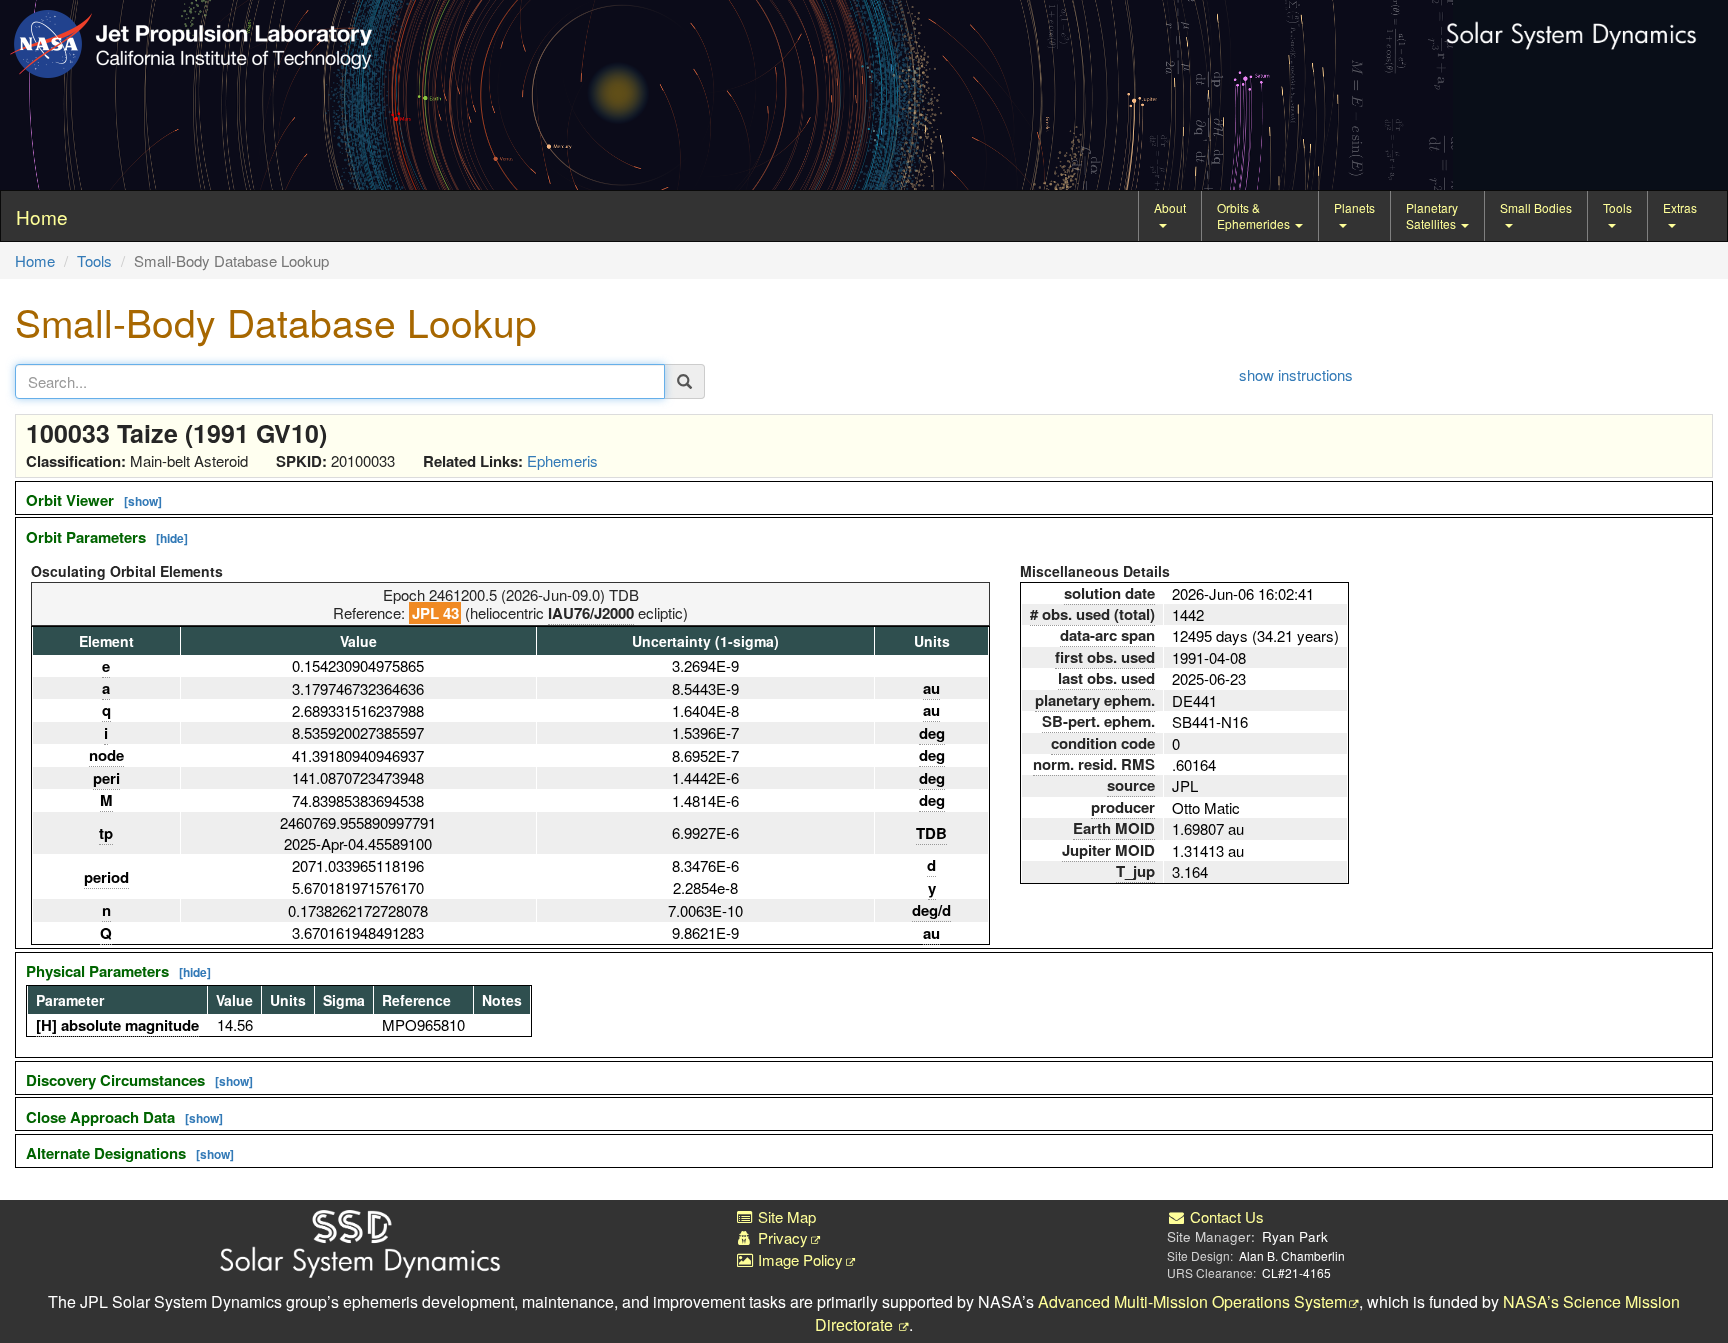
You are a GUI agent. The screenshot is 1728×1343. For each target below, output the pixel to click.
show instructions (1296, 374)
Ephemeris (562, 460)
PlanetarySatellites (1432, 215)
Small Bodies (1536, 207)
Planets (1354, 207)
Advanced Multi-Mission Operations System (1192, 1301)
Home (35, 260)
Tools (1617, 207)
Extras (1680, 207)
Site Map (785, 1216)
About (1170, 207)
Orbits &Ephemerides (1255, 215)
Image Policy (798, 1259)
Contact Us (1225, 1216)
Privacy (781, 1237)
